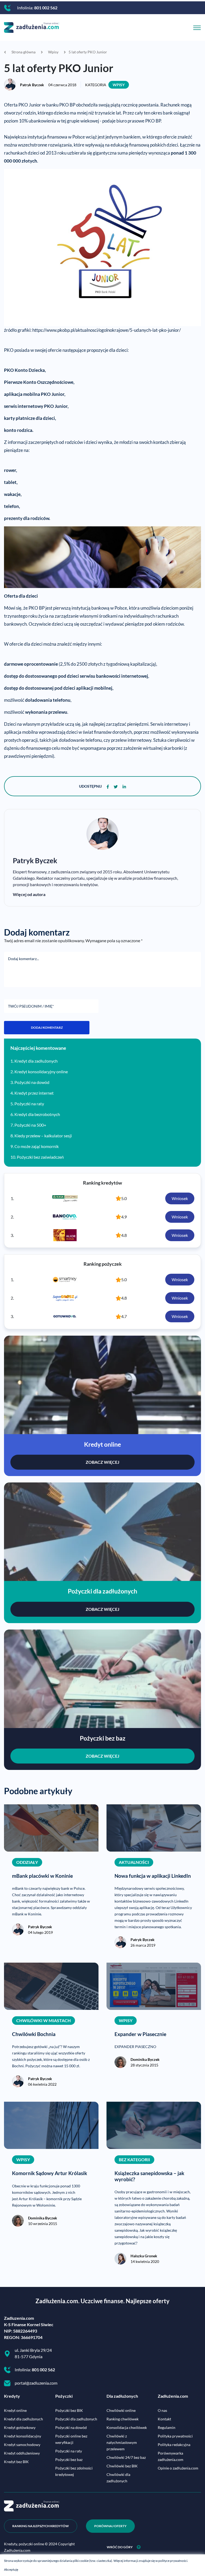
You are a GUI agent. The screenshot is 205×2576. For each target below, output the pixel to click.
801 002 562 (46, 8)
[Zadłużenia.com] (31, 27)
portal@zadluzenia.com (36, 2383)
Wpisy (119, 85)
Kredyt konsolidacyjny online (41, 1072)
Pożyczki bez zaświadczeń (40, 1157)
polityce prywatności (173, 2561)
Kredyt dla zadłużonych (36, 1061)
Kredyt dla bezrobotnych (37, 1114)
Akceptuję (11, 2569)
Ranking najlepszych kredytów (41, 2526)
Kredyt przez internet (34, 1093)
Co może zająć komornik (37, 1146)
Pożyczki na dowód (32, 1082)
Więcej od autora (29, 894)
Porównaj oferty (110, 2526)
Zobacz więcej (102, 1462)
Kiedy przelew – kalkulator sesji (43, 1136)
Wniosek (180, 1198)
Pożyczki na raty (29, 1104)
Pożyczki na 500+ (30, 1125)
